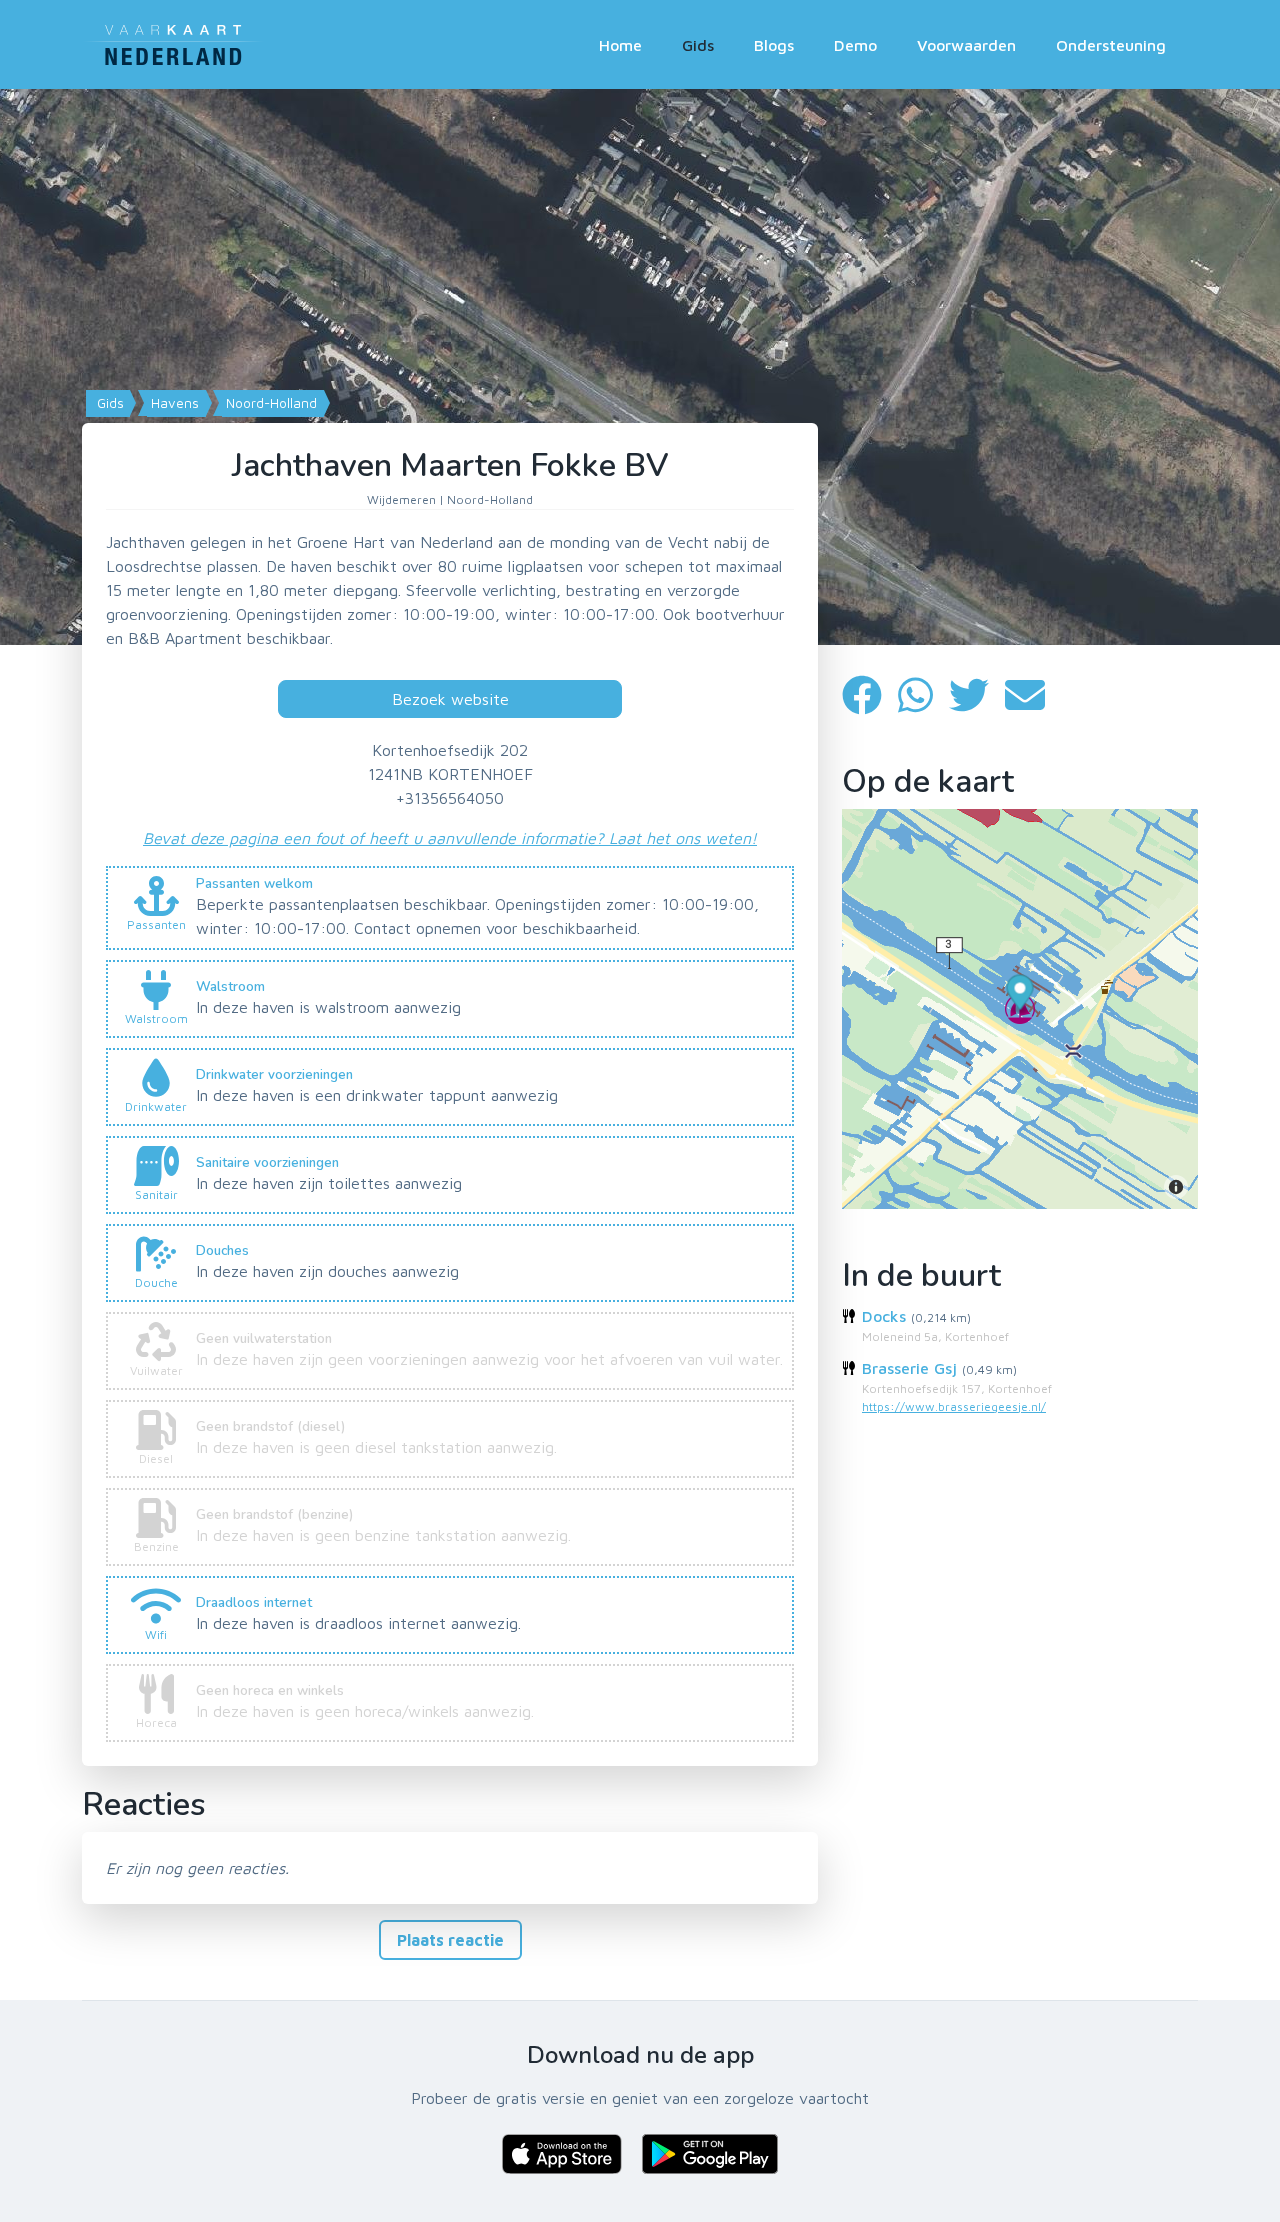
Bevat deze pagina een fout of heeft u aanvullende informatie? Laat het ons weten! (450, 838)
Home (620, 45)
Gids (698, 45)
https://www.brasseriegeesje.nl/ (954, 1406)
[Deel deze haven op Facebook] (870, 694)
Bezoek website (450, 699)
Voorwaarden (966, 45)
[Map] (640, 367)
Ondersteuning (1111, 45)
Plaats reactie (450, 1940)
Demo (855, 45)
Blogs (774, 45)
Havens (173, 403)
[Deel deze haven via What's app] (923, 694)
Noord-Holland (269, 403)
